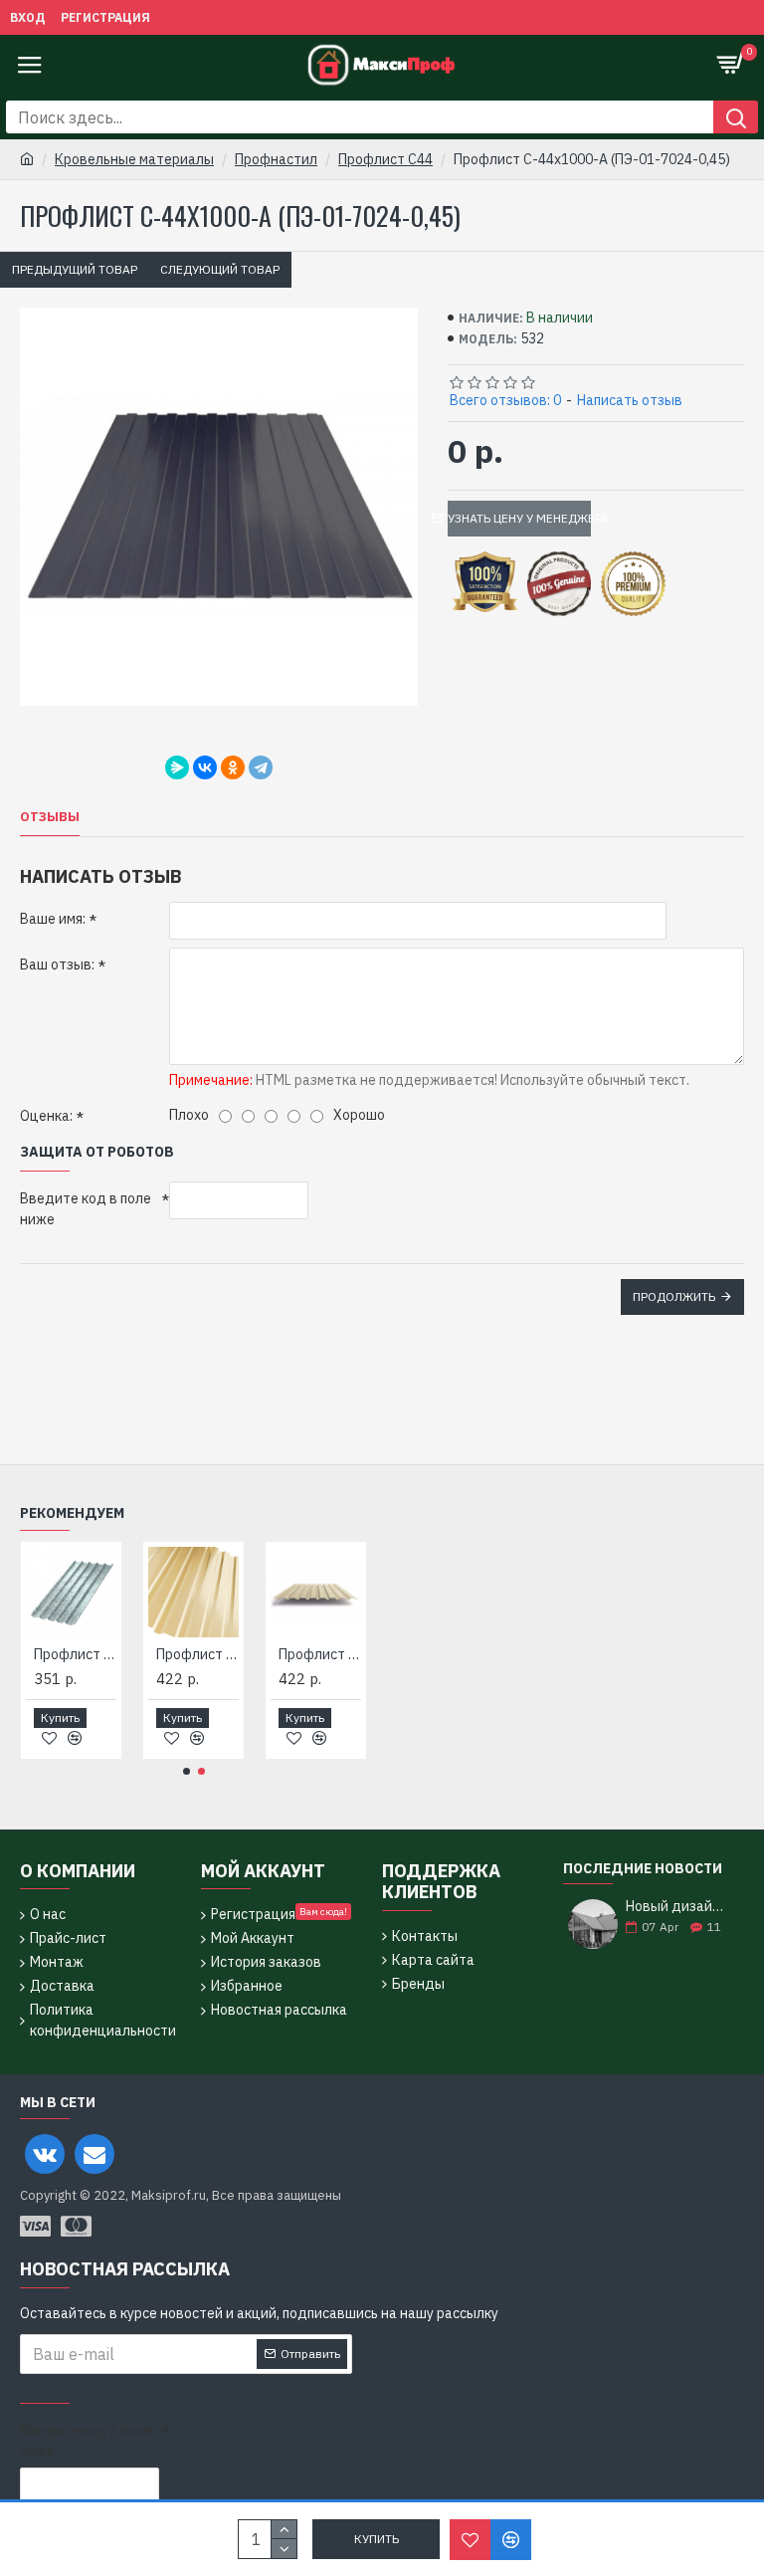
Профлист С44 (385, 159)
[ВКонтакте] (205, 767)
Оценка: (46, 1116)
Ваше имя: (53, 919)
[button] (187, 1771)
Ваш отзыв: (57, 965)
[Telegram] (261, 767)
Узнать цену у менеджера (519, 518)
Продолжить (674, 1296)
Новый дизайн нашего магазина (678, 1907)
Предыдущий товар (75, 269)
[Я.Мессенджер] (177, 767)
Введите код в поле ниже (86, 1209)
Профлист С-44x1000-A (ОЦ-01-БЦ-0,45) (297, 1654)
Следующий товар (220, 269)
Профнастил (276, 159)
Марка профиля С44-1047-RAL (175, 1654)
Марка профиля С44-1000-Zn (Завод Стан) (52, 1654)
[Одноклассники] (233, 767)
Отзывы (50, 817)
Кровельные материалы (134, 159)
